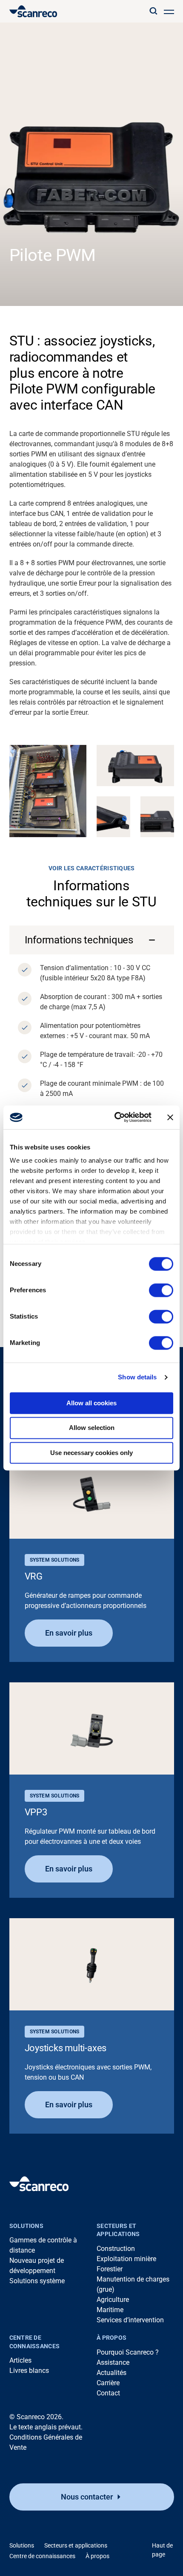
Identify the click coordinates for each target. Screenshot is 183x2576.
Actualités (112, 2373)
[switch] (161, 1290)
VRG (34, 1576)
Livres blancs (29, 2371)
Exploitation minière (126, 2259)
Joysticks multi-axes (66, 2048)
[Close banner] (170, 1117)
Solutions (27, 2226)
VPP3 (36, 1812)
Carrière (108, 2383)
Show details (137, 1377)
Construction (116, 2249)
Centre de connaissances (35, 2342)
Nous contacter (87, 2497)
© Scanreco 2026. (36, 2417)
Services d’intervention (130, 2320)
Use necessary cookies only (91, 1453)
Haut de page (162, 2550)
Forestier (110, 2269)
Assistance (113, 2362)
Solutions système (37, 2281)
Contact (108, 2393)
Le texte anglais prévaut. (46, 2427)
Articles (20, 2360)
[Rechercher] (153, 11)
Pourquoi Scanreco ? (128, 2352)
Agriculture (113, 2300)
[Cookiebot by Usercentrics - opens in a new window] (115, 1117)
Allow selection (92, 1428)
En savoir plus (69, 1633)
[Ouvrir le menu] (169, 11)
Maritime (110, 2310)
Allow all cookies (91, 1403)
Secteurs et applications (118, 2230)
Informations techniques (79, 940)
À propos (112, 2338)
